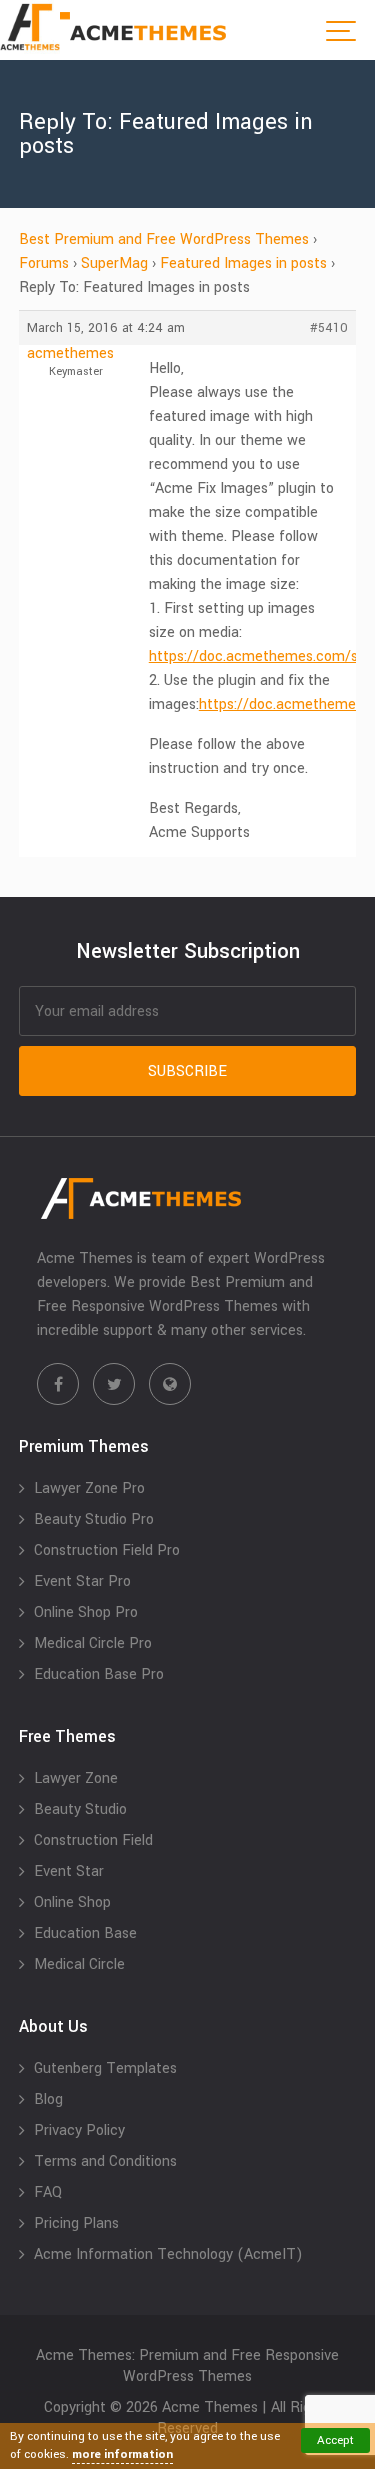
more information (122, 2454)
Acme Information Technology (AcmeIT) (168, 2254)
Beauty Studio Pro (94, 1519)
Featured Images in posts (243, 263)
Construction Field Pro (107, 1550)
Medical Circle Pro (93, 1643)
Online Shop (72, 1902)
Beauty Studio (80, 1809)
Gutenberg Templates (105, 2068)
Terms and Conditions (105, 2161)
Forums (44, 263)
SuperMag (114, 263)
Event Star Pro (82, 1581)
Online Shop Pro (86, 1612)
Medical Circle (79, 1964)
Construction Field (93, 1840)
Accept (335, 2440)
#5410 (329, 328)
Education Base (85, 1933)
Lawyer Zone (76, 1778)
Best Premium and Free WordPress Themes (164, 239)
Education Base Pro (99, 1674)
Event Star (69, 1871)
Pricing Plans (76, 2223)
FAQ (48, 2192)
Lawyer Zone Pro (89, 1488)
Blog (48, 2099)
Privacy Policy (79, 2130)
